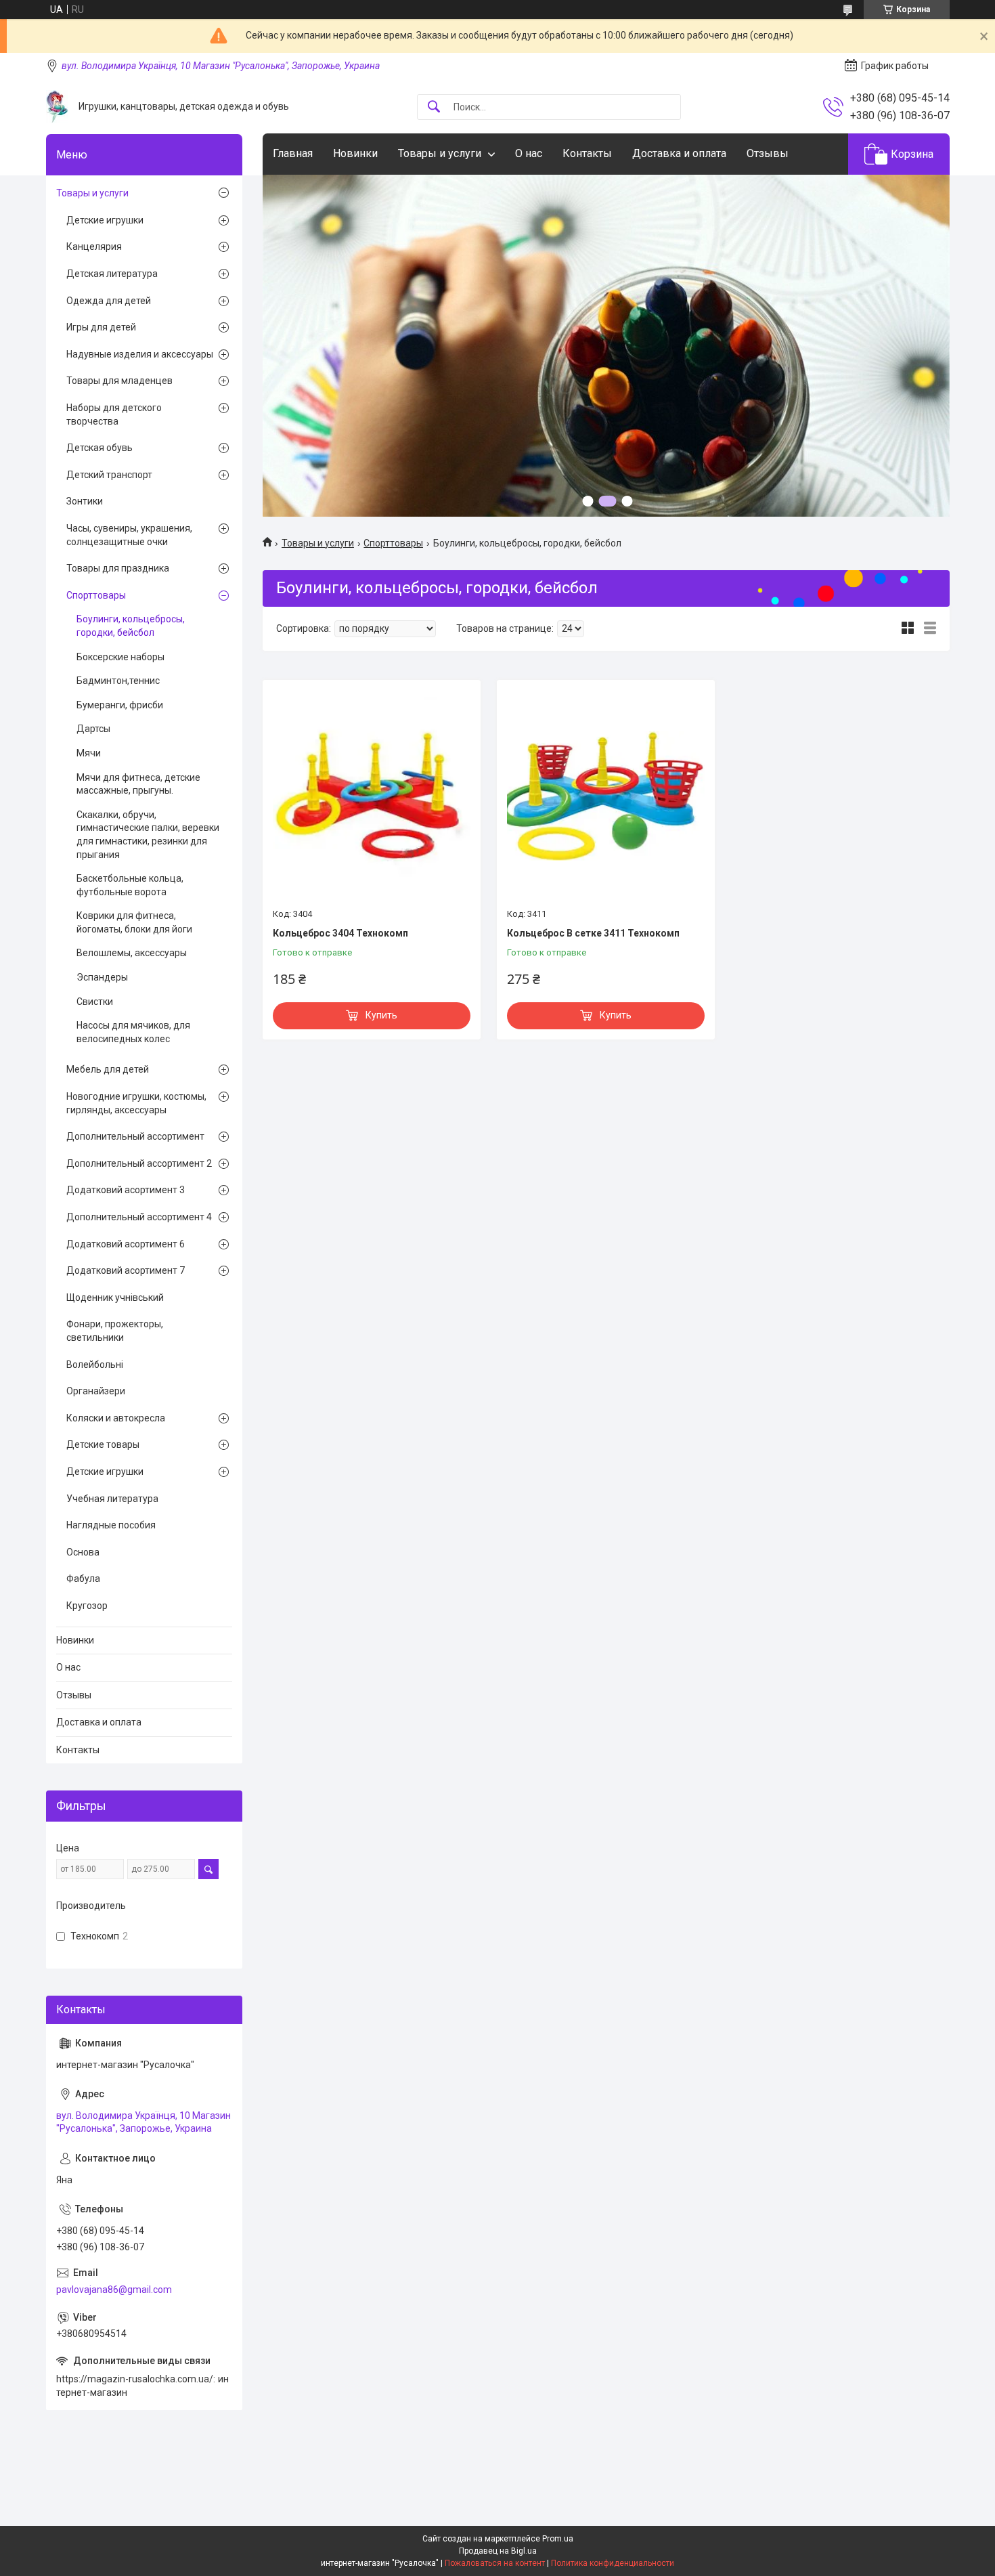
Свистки (95, 1002)
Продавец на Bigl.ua (498, 2551)
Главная (293, 153)
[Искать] (434, 107)
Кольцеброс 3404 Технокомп (340, 933)
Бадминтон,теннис (118, 681)
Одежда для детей (109, 301)
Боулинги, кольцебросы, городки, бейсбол (131, 626)
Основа (83, 1552)
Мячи (89, 753)
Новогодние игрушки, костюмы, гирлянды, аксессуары (136, 1103)
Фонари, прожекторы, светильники (115, 1331)
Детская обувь (99, 448)
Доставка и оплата (679, 153)
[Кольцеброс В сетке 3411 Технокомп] (606, 796)
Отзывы (768, 153)
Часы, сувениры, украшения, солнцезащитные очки (129, 535)
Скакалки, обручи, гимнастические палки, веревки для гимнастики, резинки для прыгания (148, 835)
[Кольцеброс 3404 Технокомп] (372, 796)
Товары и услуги (440, 153)
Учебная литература (112, 1499)
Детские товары (103, 1444)
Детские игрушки (105, 220)
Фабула (83, 1579)
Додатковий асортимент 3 (126, 1190)
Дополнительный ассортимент (135, 1136)
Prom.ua (558, 2539)
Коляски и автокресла (116, 1418)
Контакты (587, 153)
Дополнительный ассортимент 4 (139, 1217)
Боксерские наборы (120, 657)
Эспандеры (102, 977)
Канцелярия (94, 246)
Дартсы (93, 729)
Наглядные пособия (111, 1525)
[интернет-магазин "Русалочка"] (57, 107)
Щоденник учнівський (115, 1297)
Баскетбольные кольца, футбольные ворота (130, 885)
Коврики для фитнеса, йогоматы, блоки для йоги (134, 922)
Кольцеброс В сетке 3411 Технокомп (593, 933)
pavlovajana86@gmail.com (114, 2290)
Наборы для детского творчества (114, 414)
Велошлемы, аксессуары (132, 953)
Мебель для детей (108, 1069)
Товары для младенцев (119, 381)
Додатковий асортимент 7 (126, 1270)
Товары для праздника (118, 568)
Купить (381, 1015)
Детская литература (112, 274)
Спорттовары (393, 543)
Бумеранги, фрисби (120, 705)
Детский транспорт (109, 475)
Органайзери (96, 1391)
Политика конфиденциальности (613, 2563)
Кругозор (87, 1606)
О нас (529, 153)
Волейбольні (95, 1365)
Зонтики (85, 501)
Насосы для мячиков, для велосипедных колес (133, 1032)
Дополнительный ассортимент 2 (139, 1163)
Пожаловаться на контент (495, 2563)
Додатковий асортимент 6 (126, 1244)
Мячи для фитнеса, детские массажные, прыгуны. (138, 784)
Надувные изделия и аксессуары (140, 354)
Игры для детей (101, 327)
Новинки (355, 153)
